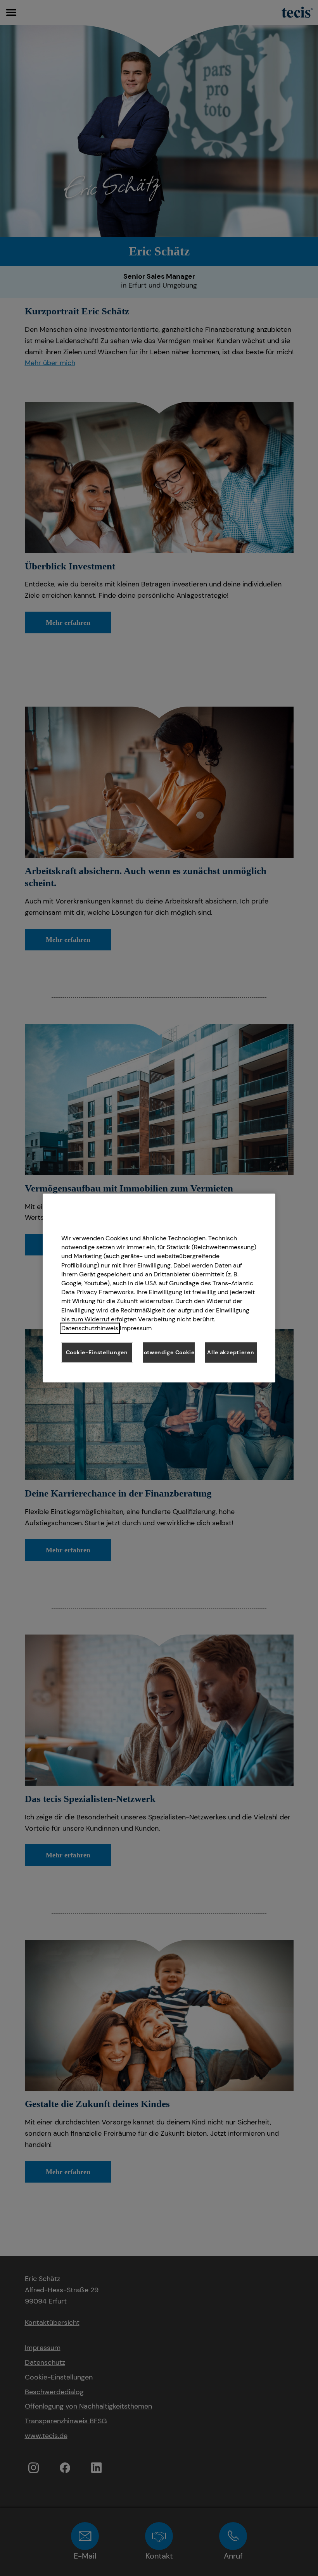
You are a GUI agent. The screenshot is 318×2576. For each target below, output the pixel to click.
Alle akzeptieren (231, 1352)
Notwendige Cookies (169, 1352)
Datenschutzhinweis (90, 1328)
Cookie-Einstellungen (97, 1352)
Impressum (136, 1328)
